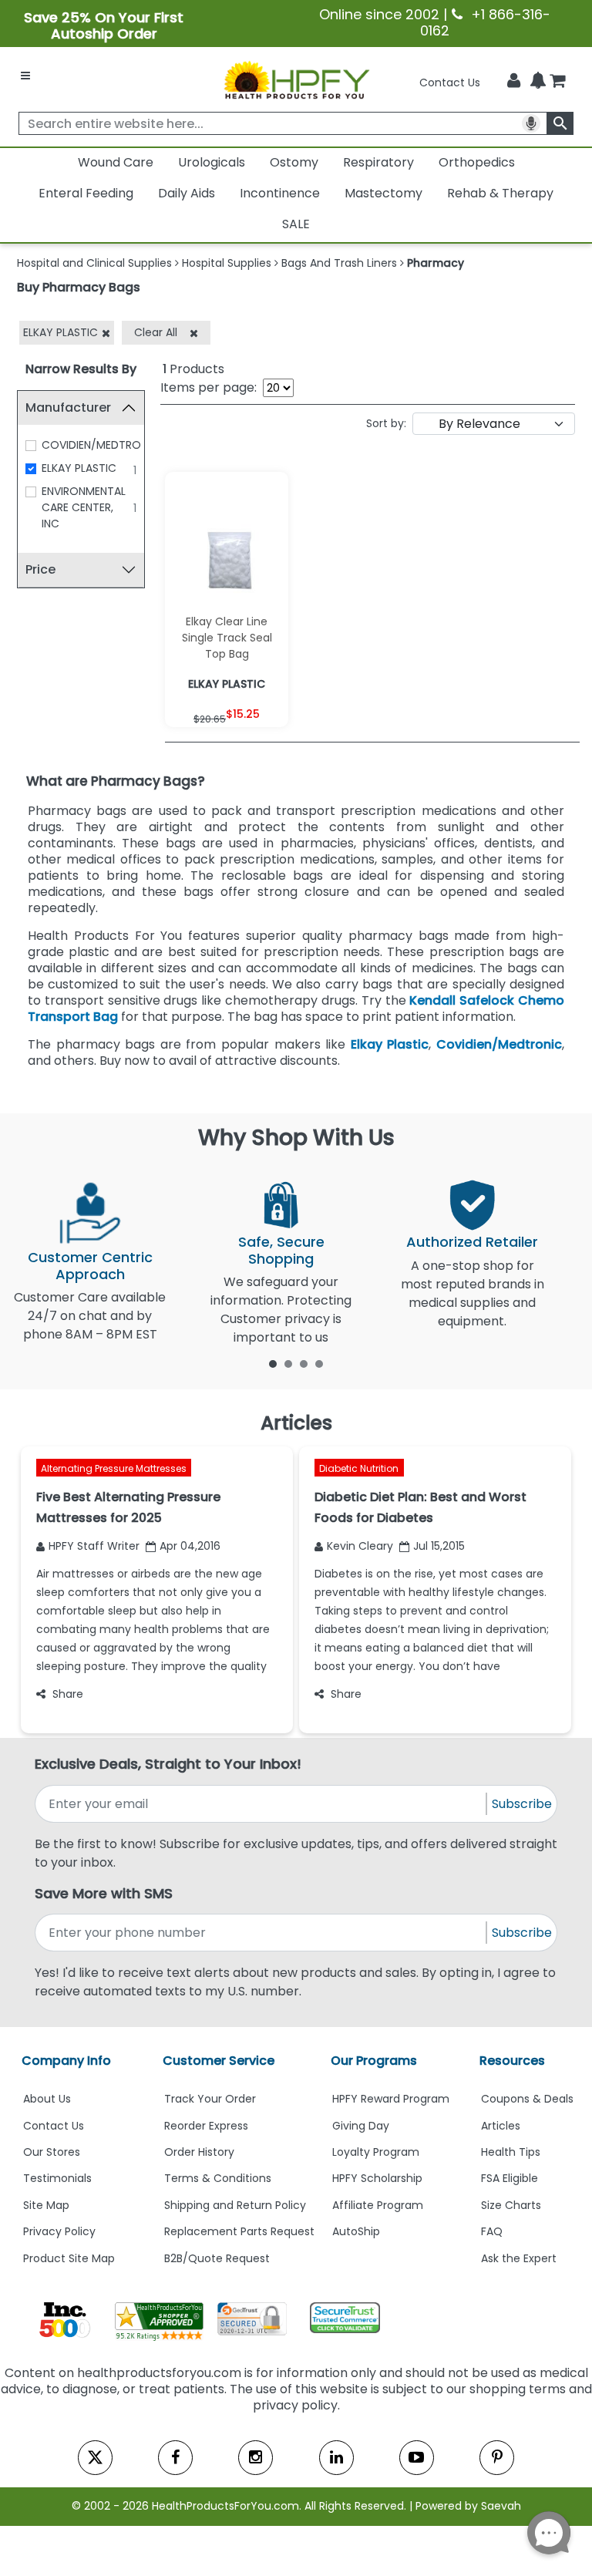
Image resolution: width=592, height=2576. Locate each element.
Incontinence (280, 193)
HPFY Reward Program (391, 2099)
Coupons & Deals (527, 2099)
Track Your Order (210, 2099)
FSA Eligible (510, 2178)
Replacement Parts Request (239, 2231)
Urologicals (212, 162)
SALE (296, 224)
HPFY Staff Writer (94, 1546)
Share (68, 1694)
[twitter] (95, 2458)
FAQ (492, 2231)
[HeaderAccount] (514, 81)
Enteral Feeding (86, 193)
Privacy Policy (59, 2231)
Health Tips (511, 2152)
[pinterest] (497, 2458)
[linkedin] (336, 2458)
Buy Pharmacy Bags (79, 287)
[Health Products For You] (296, 79)
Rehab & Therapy (500, 193)
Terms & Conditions (218, 2178)
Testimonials (57, 2178)
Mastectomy (383, 193)
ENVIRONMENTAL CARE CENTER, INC (84, 507)
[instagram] (256, 2458)
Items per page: (209, 387)
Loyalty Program (376, 2152)
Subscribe (522, 1804)
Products (193, 369)
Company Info (66, 2061)
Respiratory (378, 162)
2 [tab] (288, 1363)
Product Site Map (69, 2258)
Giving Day (361, 2126)
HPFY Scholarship (377, 2178)
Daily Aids (187, 193)
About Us (47, 2099)
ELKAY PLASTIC (79, 468)
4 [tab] (319, 1363)
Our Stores (52, 2152)
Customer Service (219, 2061)
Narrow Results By (81, 369)
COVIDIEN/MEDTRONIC (100, 445)
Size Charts (511, 2205)
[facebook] (175, 2458)
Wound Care (116, 162)
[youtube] (417, 2458)
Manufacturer (68, 407)
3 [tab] (304, 1363)
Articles (501, 2126)
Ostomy (294, 162)
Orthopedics (477, 162)
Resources (512, 2061)
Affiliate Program (378, 2205)
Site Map (46, 2205)
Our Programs (374, 2061)
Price (40, 569)
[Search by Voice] (531, 123)
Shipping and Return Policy (235, 2205)
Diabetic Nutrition (359, 1468)
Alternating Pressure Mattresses (114, 1468)
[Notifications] (538, 82)
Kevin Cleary (360, 1546)
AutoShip (356, 2231)
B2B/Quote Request (217, 2258)
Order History (199, 2152)
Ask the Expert (519, 2258)
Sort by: (386, 423)
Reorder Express (206, 2126)
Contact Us (450, 82)
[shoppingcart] (557, 82)
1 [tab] (273, 1363)
